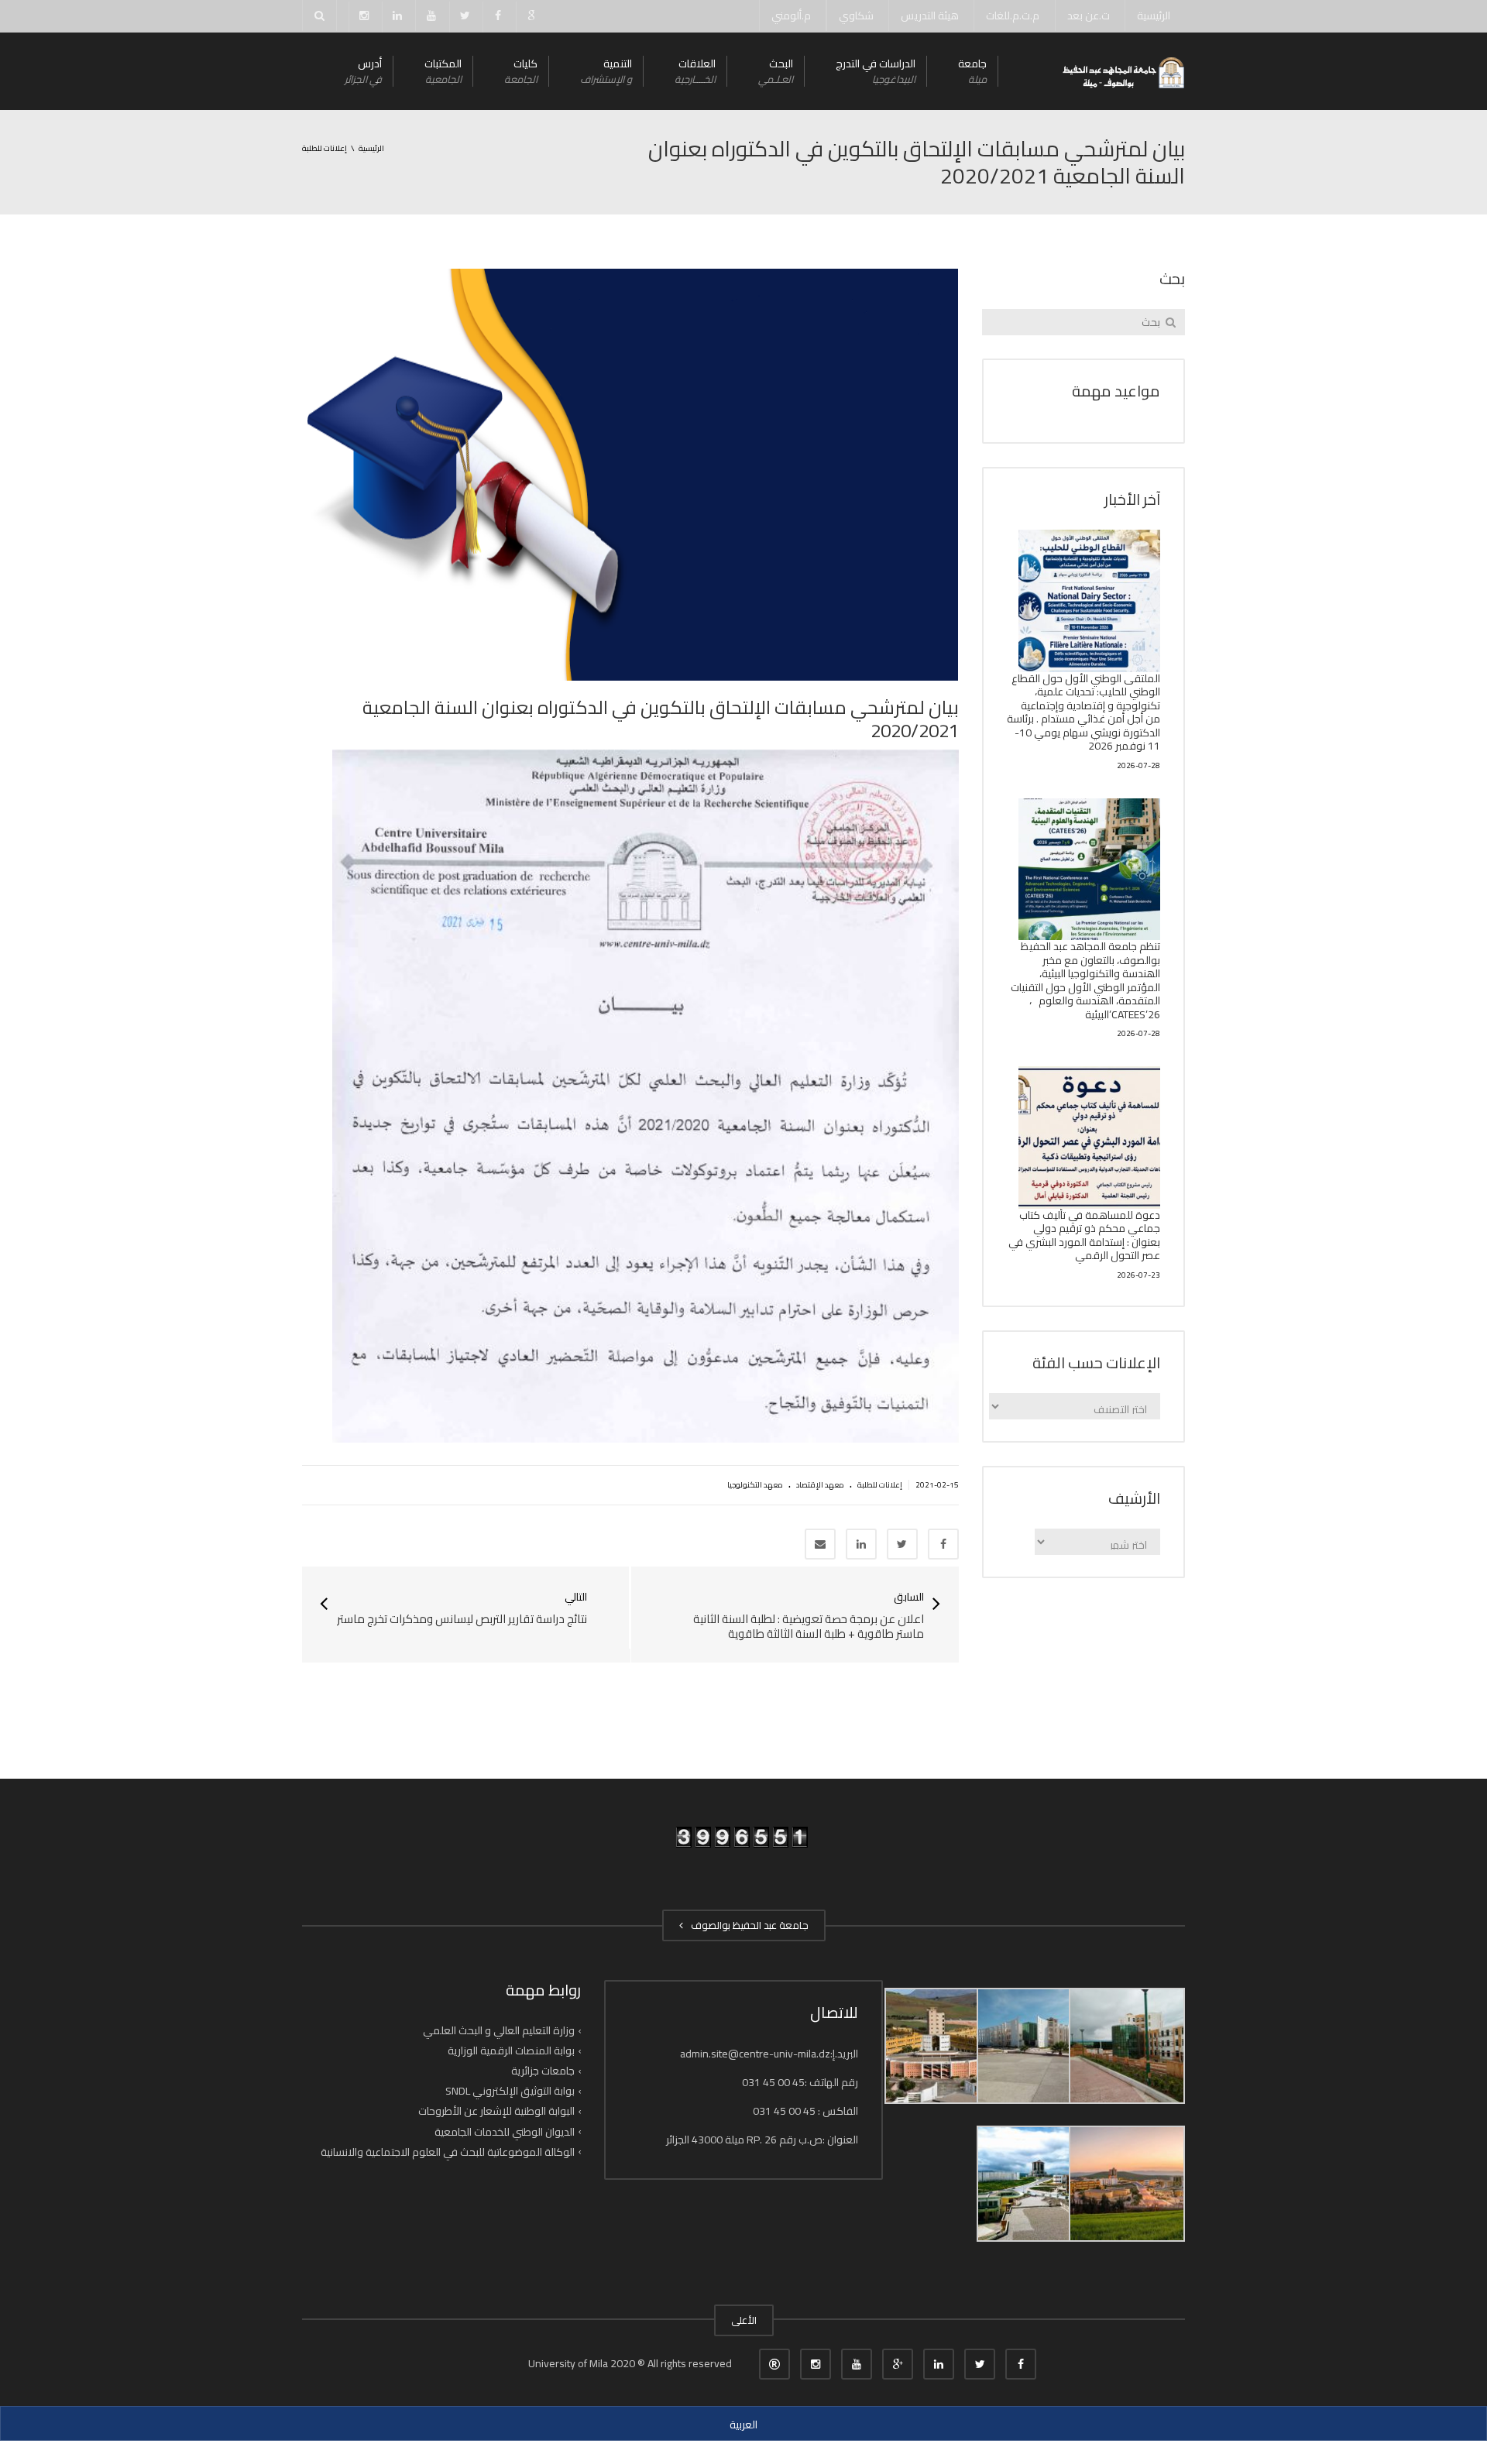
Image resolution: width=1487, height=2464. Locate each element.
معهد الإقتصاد (820, 1485)
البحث (776, 71)
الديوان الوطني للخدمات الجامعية (505, 2131)
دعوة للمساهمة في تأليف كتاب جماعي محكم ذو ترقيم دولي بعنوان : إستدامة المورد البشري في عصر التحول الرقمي (1084, 1235)
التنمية (606, 71)
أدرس (363, 71)
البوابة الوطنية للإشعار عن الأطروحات (496, 2111)
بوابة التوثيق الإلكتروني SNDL (510, 2091)
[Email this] (820, 1544)
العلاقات (695, 71)
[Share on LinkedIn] (861, 1544)
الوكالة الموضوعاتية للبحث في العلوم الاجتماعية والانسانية (448, 2152)
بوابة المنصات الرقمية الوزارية (511, 2050)
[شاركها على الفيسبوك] (943, 1544)
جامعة (972, 71)
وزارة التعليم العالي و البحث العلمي (499, 2030)
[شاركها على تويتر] (902, 1544)
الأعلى (744, 2320)
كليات (521, 71)
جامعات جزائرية (543, 2071)
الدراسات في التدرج (876, 71)
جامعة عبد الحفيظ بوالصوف (747, 1925)
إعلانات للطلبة (880, 1485)
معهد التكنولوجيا (755, 1485)
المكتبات (443, 71)
